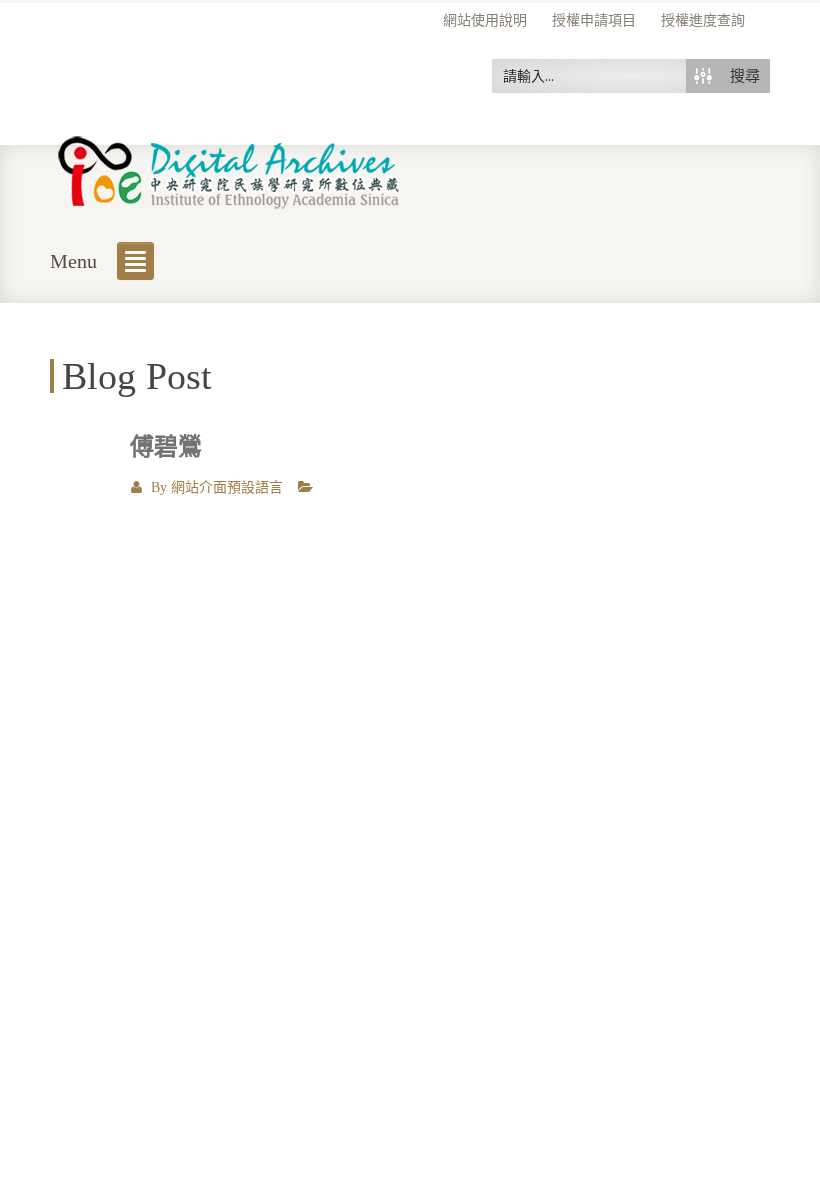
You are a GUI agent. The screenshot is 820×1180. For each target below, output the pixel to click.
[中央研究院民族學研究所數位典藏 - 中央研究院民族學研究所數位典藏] (229, 168)
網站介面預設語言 (227, 487)
